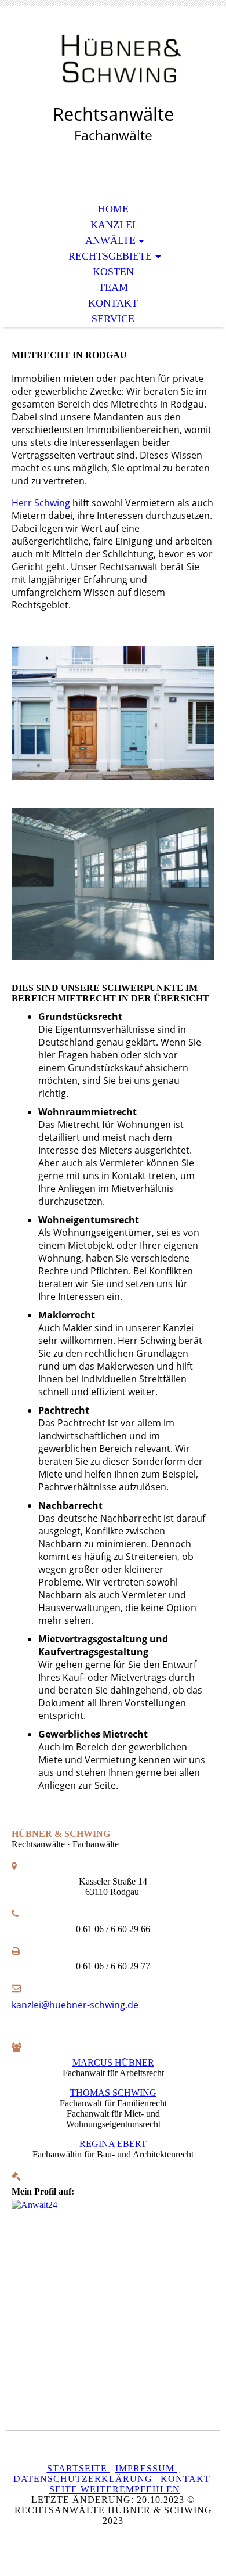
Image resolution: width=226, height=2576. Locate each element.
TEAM (113, 287)
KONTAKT (113, 303)
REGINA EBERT (113, 2144)
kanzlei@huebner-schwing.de (75, 2005)
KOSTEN (113, 272)
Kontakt (187, 2479)
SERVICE (113, 319)
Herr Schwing (41, 503)
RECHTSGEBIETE (110, 256)
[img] (113, 62)
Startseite (79, 2468)
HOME (113, 209)
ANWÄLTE (110, 240)
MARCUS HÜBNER (113, 2062)
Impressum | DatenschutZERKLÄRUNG (95, 2474)
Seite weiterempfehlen (115, 2489)
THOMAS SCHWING (113, 2093)
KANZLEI (113, 225)
